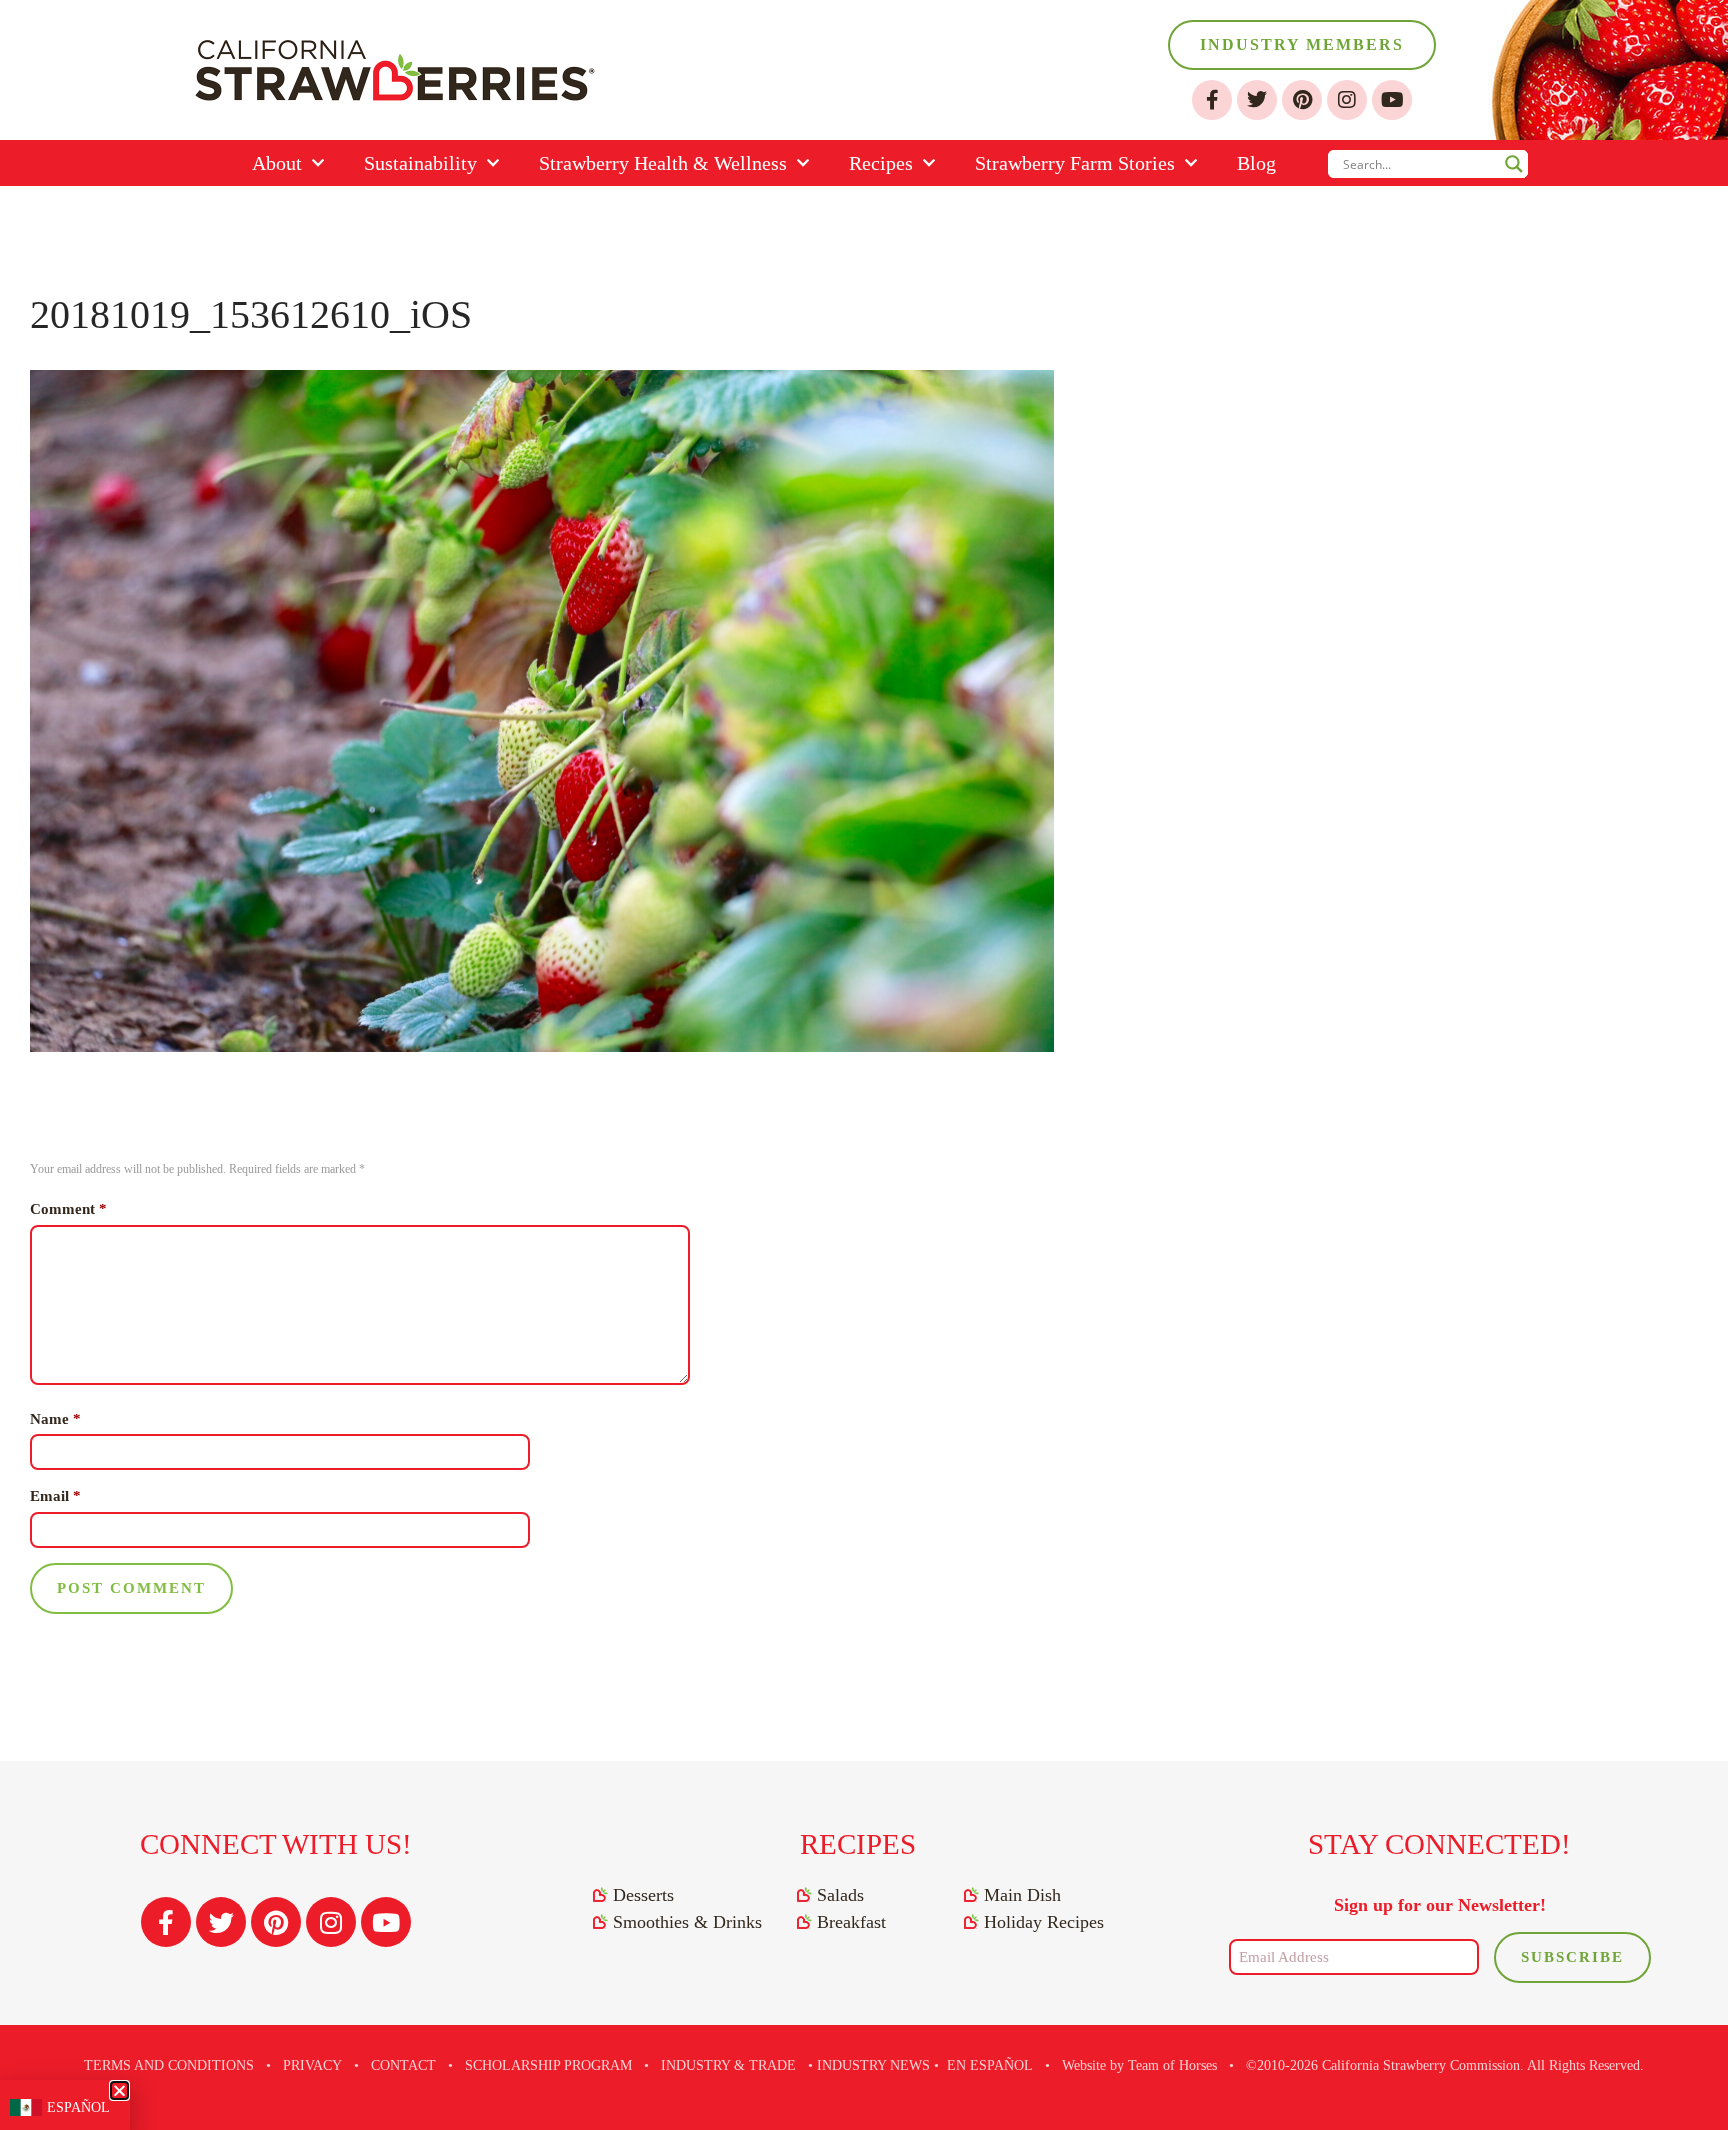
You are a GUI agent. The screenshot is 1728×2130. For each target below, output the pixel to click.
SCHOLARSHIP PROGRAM (548, 2065)
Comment (68, 1209)
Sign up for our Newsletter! (1440, 1905)
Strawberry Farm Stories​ (1075, 163)
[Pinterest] (1302, 100)
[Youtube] (1392, 100)
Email (55, 1496)
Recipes (881, 163)
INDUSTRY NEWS (873, 2065)
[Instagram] (1347, 100)
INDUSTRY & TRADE (728, 2065)
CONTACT (403, 2065)
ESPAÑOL (78, 2107)
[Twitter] (1257, 100)
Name (55, 1419)
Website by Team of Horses (1139, 2065)
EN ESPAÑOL (990, 2065)
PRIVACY (312, 2065)
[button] (119, 2090)
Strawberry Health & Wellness (663, 163)
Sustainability (420, 163)
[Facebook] (1212, 100)
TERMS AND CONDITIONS (169, 2065)
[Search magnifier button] (1514, 164)
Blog (1256, 163)
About (277, 163)
